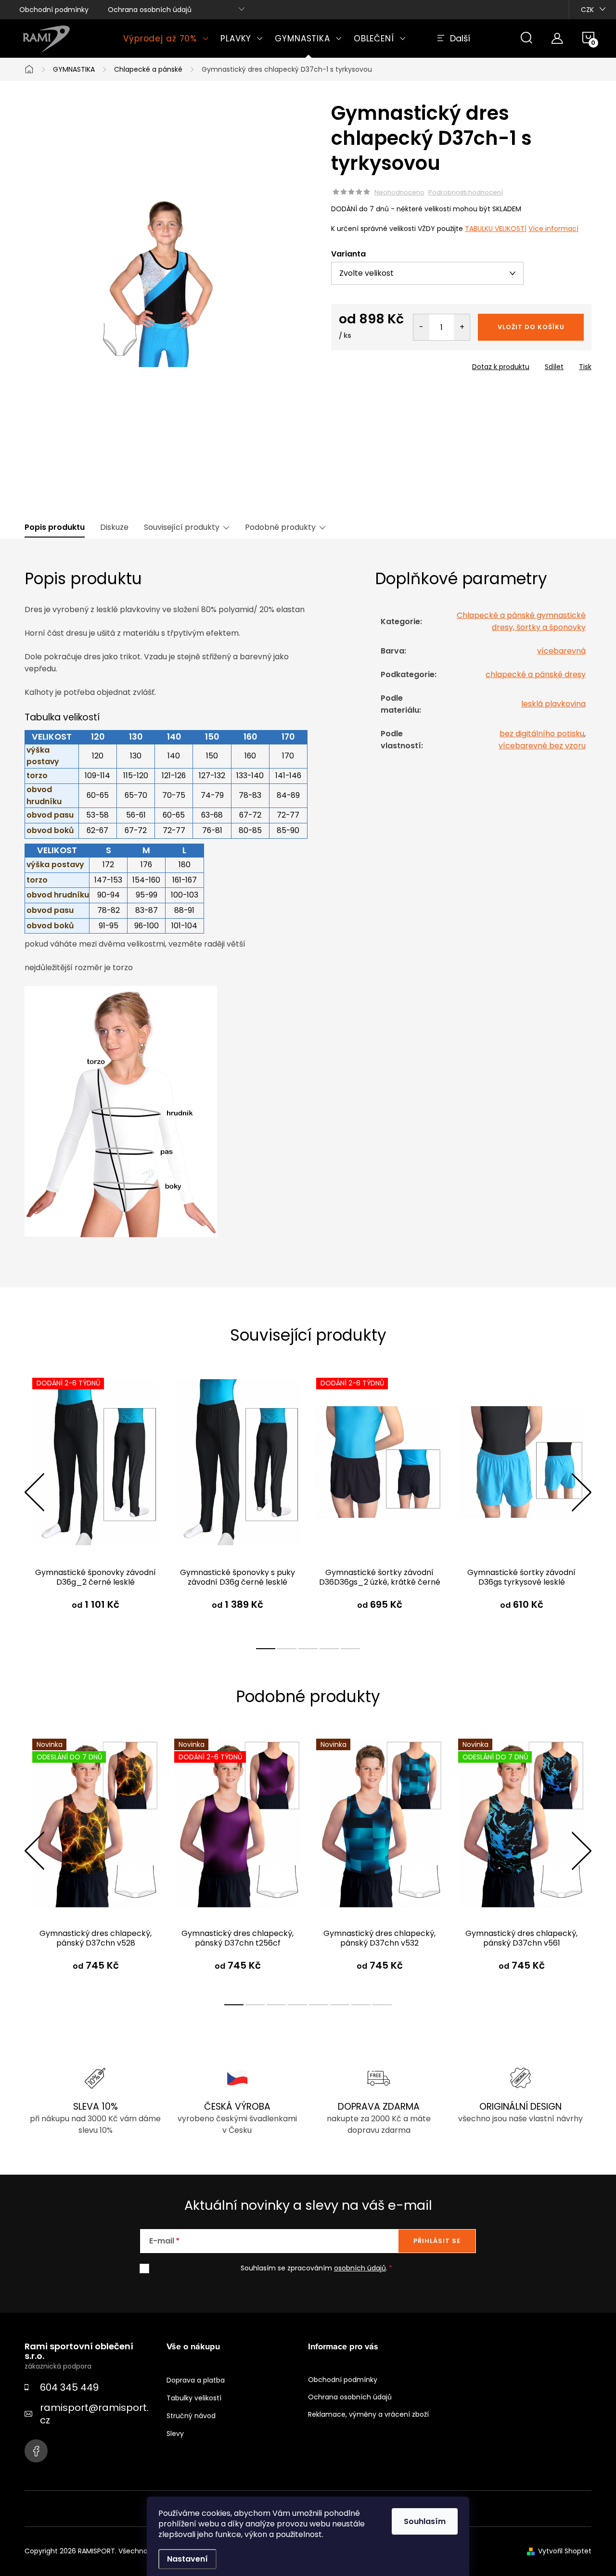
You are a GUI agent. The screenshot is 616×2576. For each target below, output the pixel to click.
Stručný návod (191, 2416)
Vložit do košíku (531, 327)
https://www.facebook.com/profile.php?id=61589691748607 (36, 2451)
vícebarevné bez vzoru (542, 746)
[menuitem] (166, 38)
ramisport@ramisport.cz (94, 2414)
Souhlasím (425, 2521)
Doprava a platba (196, 2380)
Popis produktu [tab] (55, 527)
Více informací (553, 229)
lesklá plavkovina (553, 704)
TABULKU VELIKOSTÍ (496, 229)
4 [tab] (329, 1649)
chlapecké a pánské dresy (536, 674)
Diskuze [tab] (114, 527)
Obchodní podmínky (54, 10)
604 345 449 (69, 2387)
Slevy (175, 2434)
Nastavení (187, 2559)
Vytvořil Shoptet (565, 2551)
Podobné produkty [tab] (280, 527)
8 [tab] (382, 2005)
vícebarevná (561, 651)
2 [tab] (287, 1649)
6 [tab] (340, 2005)
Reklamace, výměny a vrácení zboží (368, 2414)
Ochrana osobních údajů (150, 10)
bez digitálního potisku (542, 734)
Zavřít (386, 364)
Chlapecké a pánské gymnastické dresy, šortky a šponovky (521, 621)
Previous (34, 1492)
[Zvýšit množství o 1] (462, 327)
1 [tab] (266, 1649)
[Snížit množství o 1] (421, 327)
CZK (587, 10)
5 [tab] (350, 1649)
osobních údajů (360, 2268)
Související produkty (182, 527)
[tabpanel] (96, 1503)
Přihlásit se (437, 2241)
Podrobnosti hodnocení (466, 192)
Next (581, 1492)
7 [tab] (361, 2005)
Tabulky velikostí (194, 2398)
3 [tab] (308, 1649)
